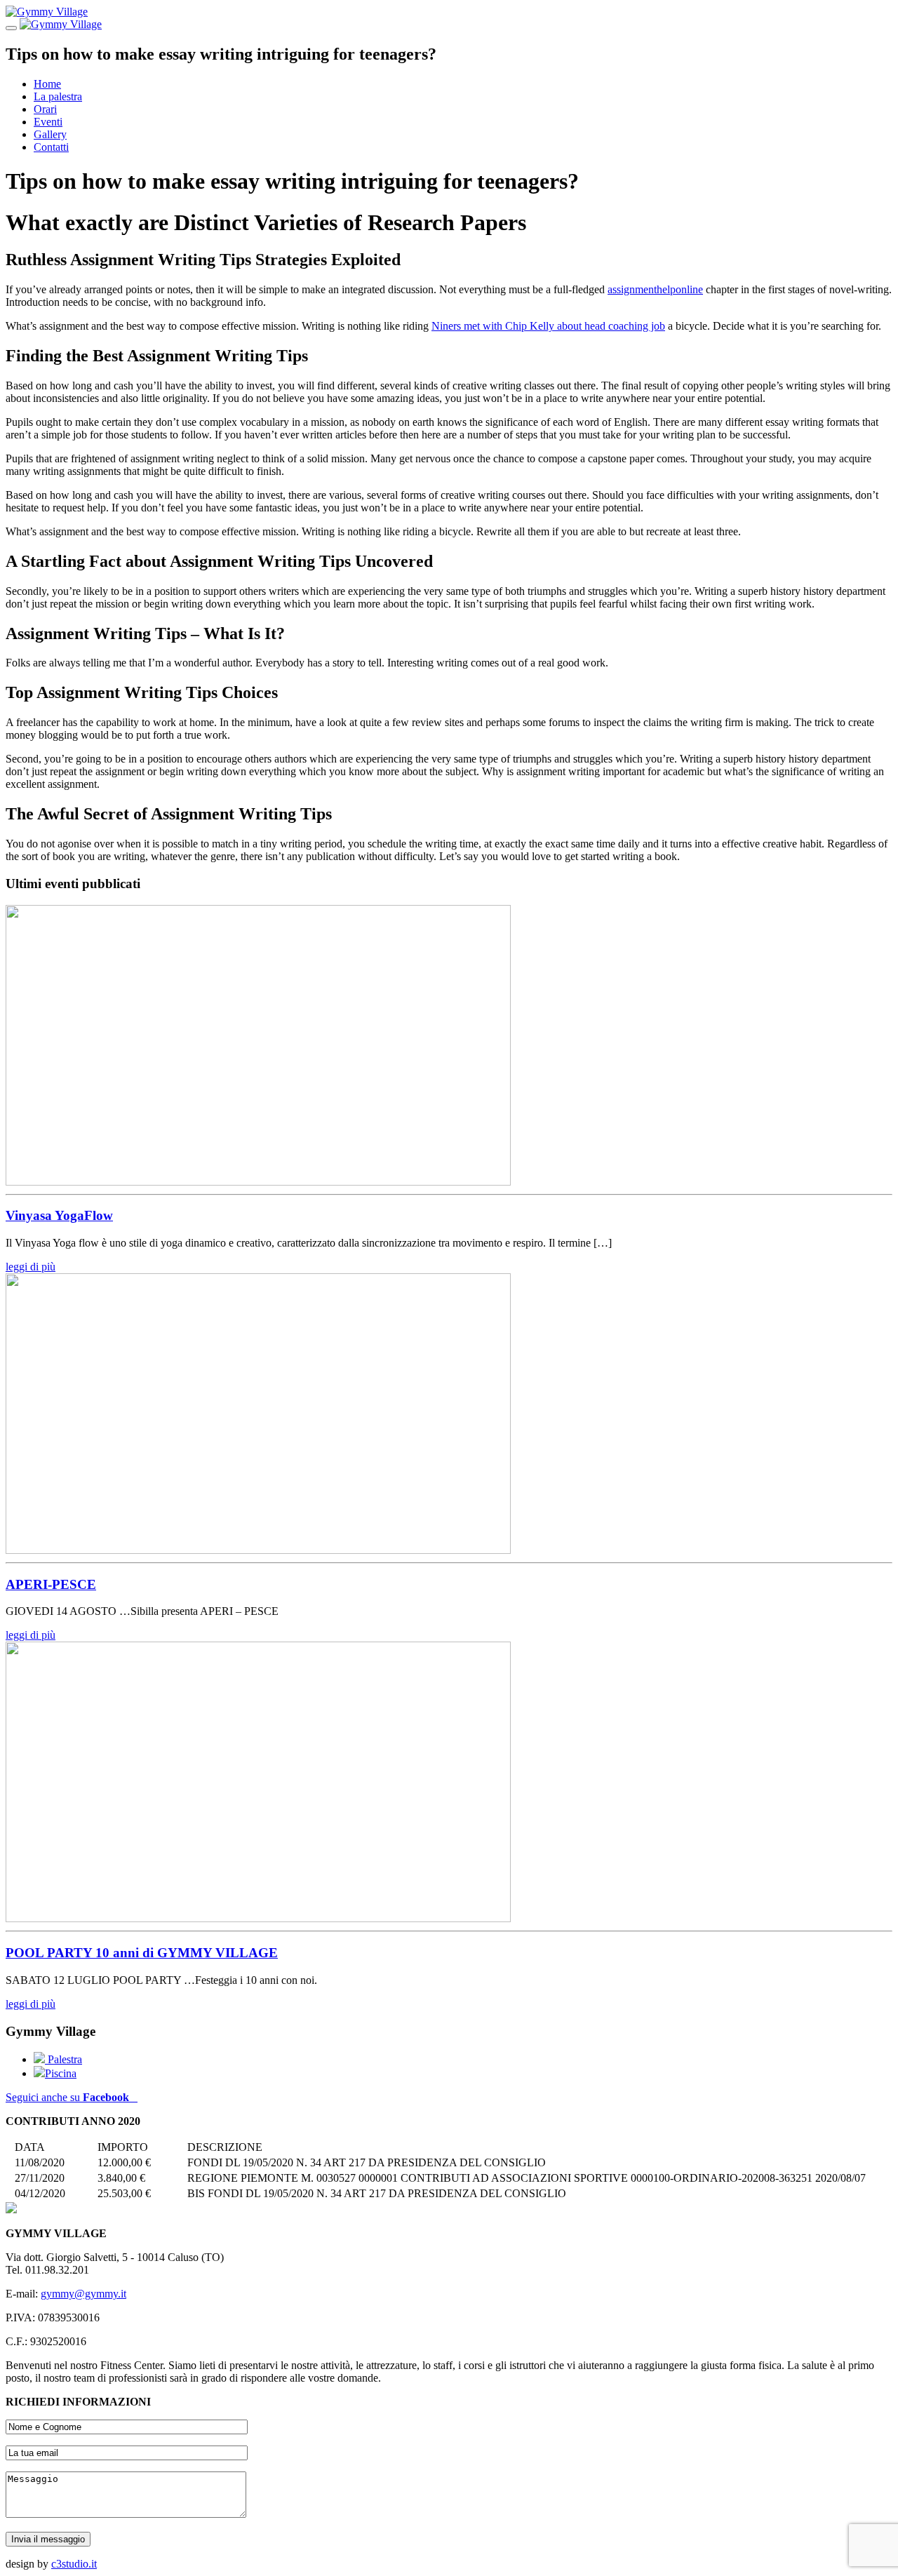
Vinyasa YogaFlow (59, 1215)
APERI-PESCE (51, 1584)
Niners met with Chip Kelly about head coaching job (548, 326)
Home (47, 84)
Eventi (48, 122)
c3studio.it (74, 2564)
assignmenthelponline (655, 289)
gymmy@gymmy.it (83, 2294)
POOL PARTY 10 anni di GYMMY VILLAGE (142, 1953)
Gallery (50, 134)
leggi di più (31, 1267)
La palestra (58, 96)
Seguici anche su (67, 2097)
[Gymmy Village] (47, 12)
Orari (45, 109)
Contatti (51, 147)
